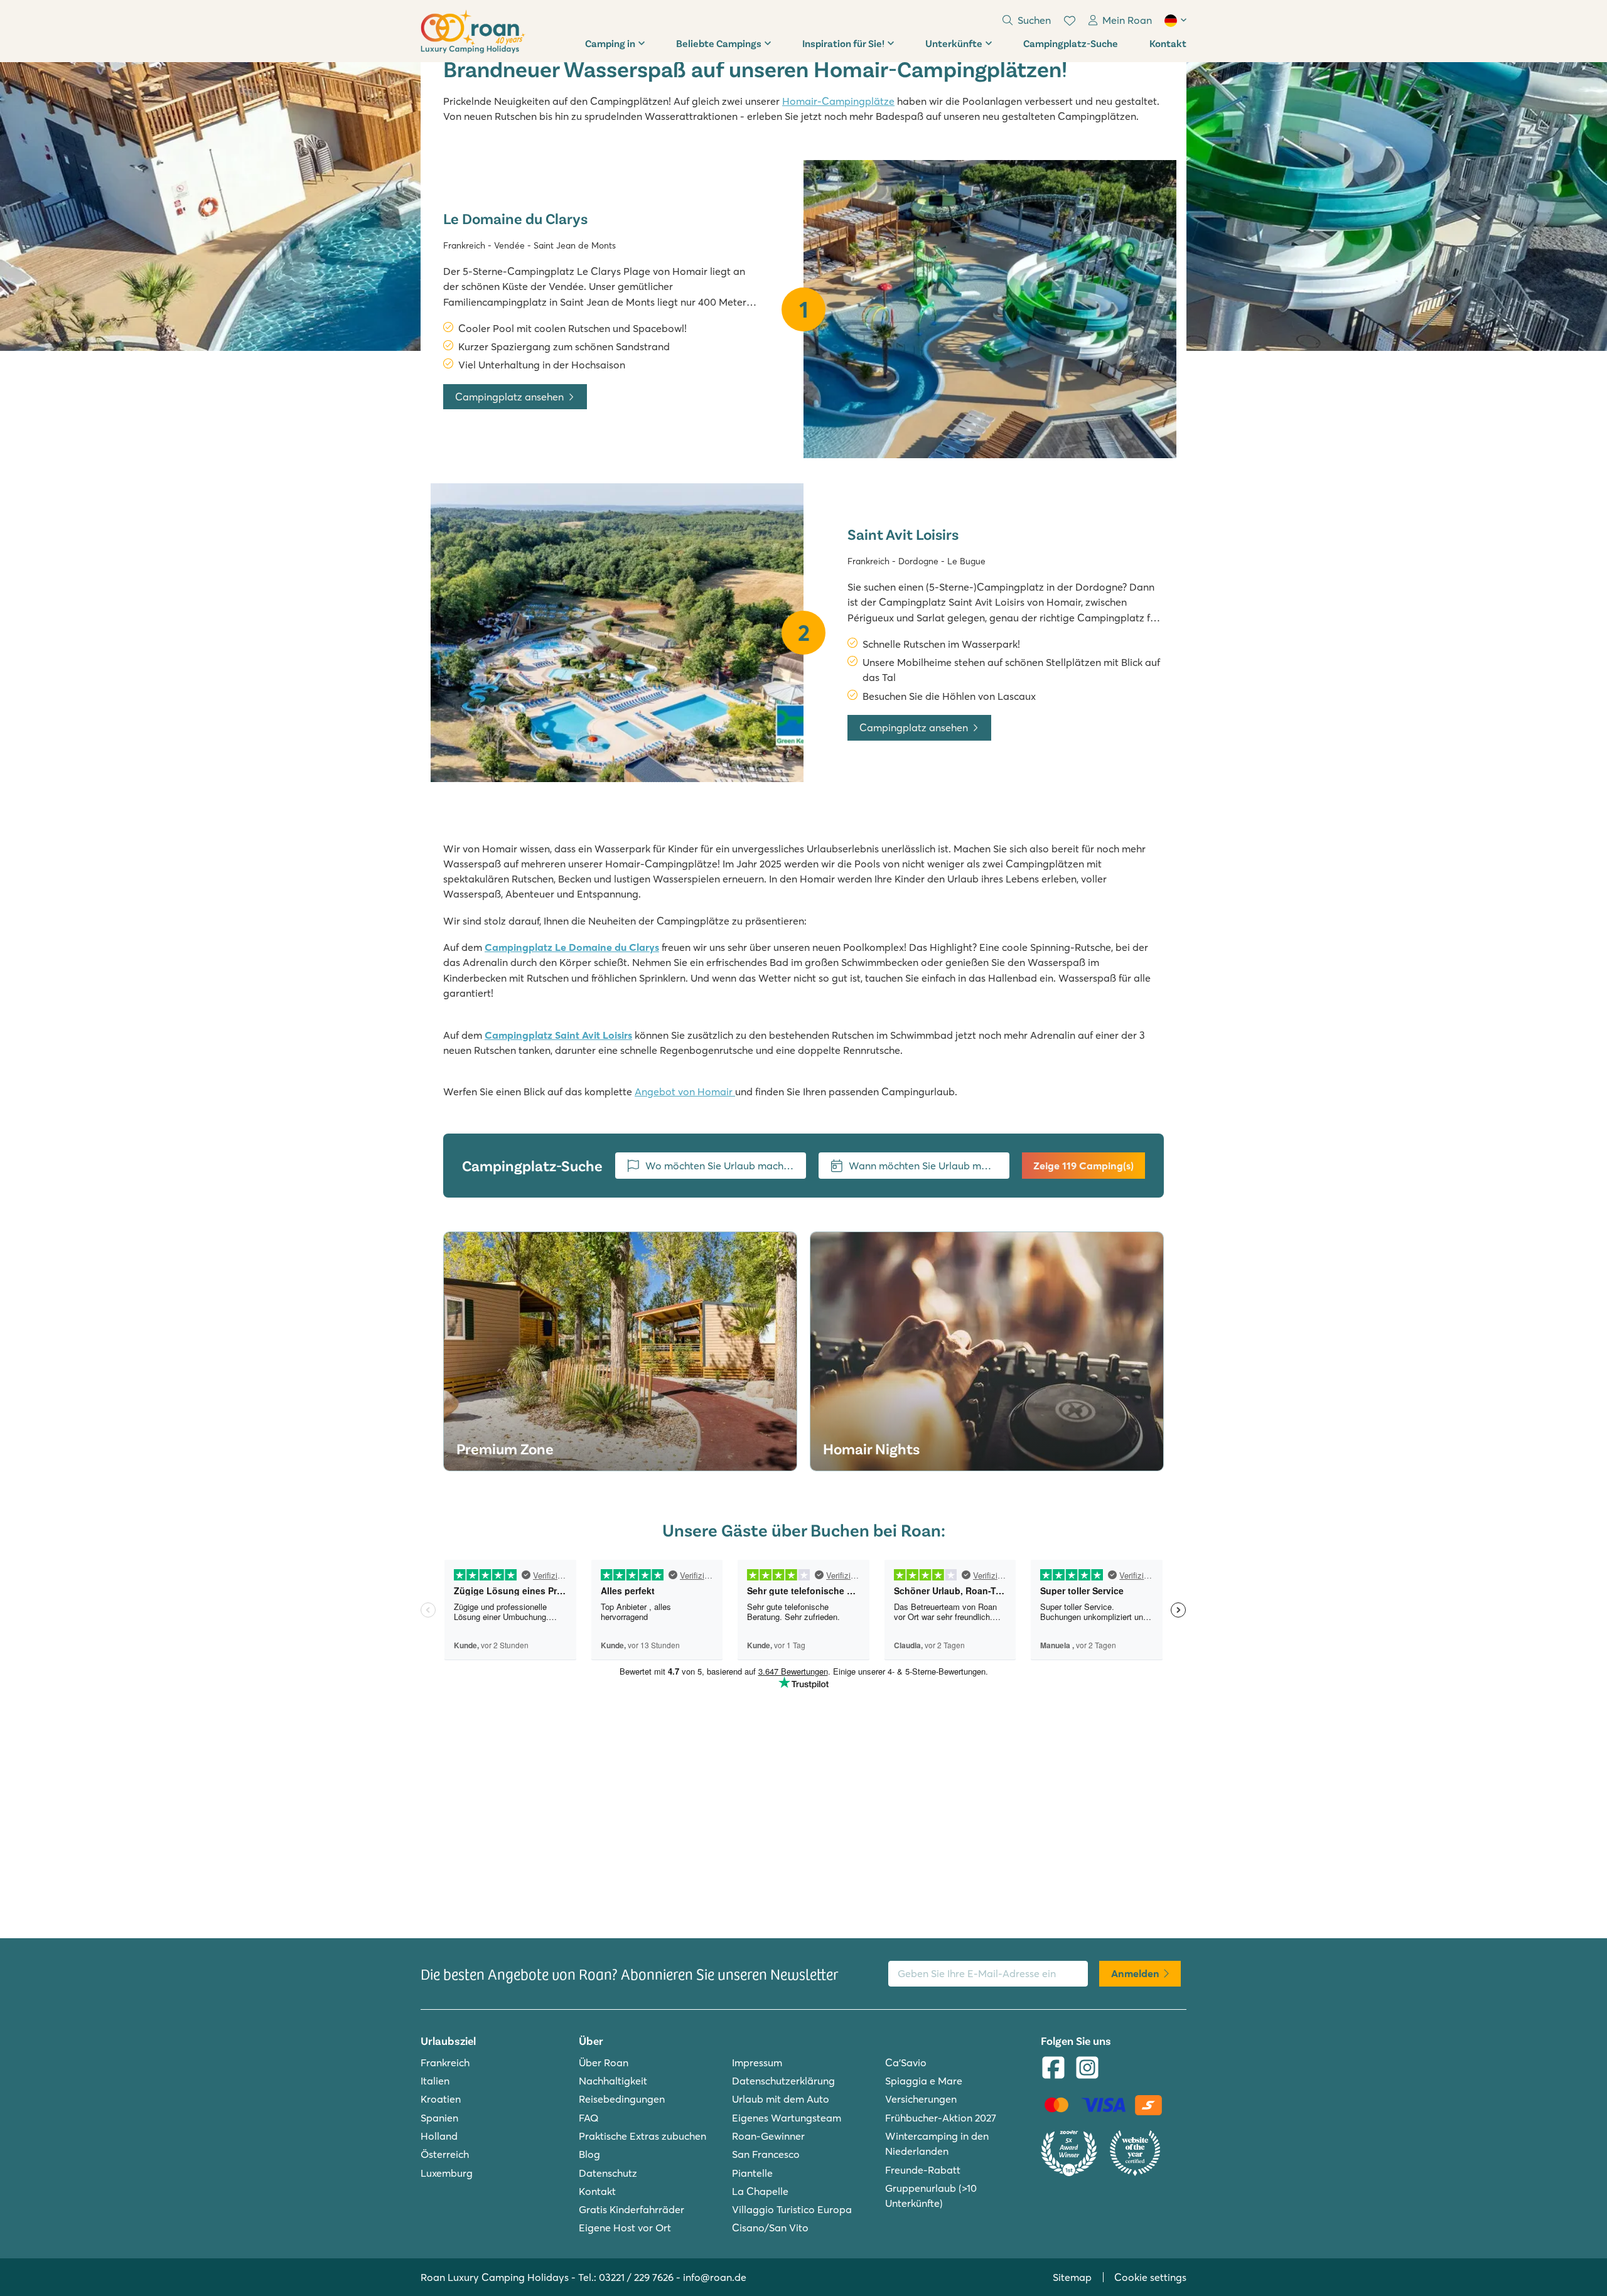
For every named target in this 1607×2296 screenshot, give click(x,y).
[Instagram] (1087, 2069)
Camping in (610, 43)
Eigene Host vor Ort (625, 2228)
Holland (439, 2136)
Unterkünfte (954, 43)
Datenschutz (608, 2173)
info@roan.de (715, 2277)
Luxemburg (447, 2173)
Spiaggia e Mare (924, 2081)
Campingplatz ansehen (509, 397)
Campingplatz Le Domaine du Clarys (572, 947)
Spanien (439, 2118)
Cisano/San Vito (770, 2228)
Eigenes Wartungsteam (787, 2118)
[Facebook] (1053, 2069)
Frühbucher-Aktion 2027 (941, 2118)
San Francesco (766, 2154)
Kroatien (441, 2099)
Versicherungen (921, 2099)
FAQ (589, 2118)
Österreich (445, 2154)
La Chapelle (760, 2191)
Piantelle (752, 2173)
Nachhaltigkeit (613, 2081)
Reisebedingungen (622, 2099)
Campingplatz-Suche (1071, 43)
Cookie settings (1150, 2277)
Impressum (757, 2063)
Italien (435, 2081)
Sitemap (1072, 2277)
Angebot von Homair (685, 1092)
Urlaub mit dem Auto (781, 2099)
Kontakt (1168, 43)
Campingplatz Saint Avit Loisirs (558, 1035)
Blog (589, 2154)
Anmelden (1135, 1973)
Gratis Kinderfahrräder (632, 2209)
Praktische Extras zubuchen (642, 2136)
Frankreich (445, 2063)
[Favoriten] (1070, 21)
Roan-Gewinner (768, 2136)
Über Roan (604, 2063)
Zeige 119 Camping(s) (1083, 1166)
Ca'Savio (906, 2063)
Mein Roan (1127, 20)
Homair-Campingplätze (838, 101)
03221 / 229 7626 (636, 2277)
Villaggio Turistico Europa (792, 2209)
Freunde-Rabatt (923, 2170)
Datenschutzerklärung (783, 2081)
